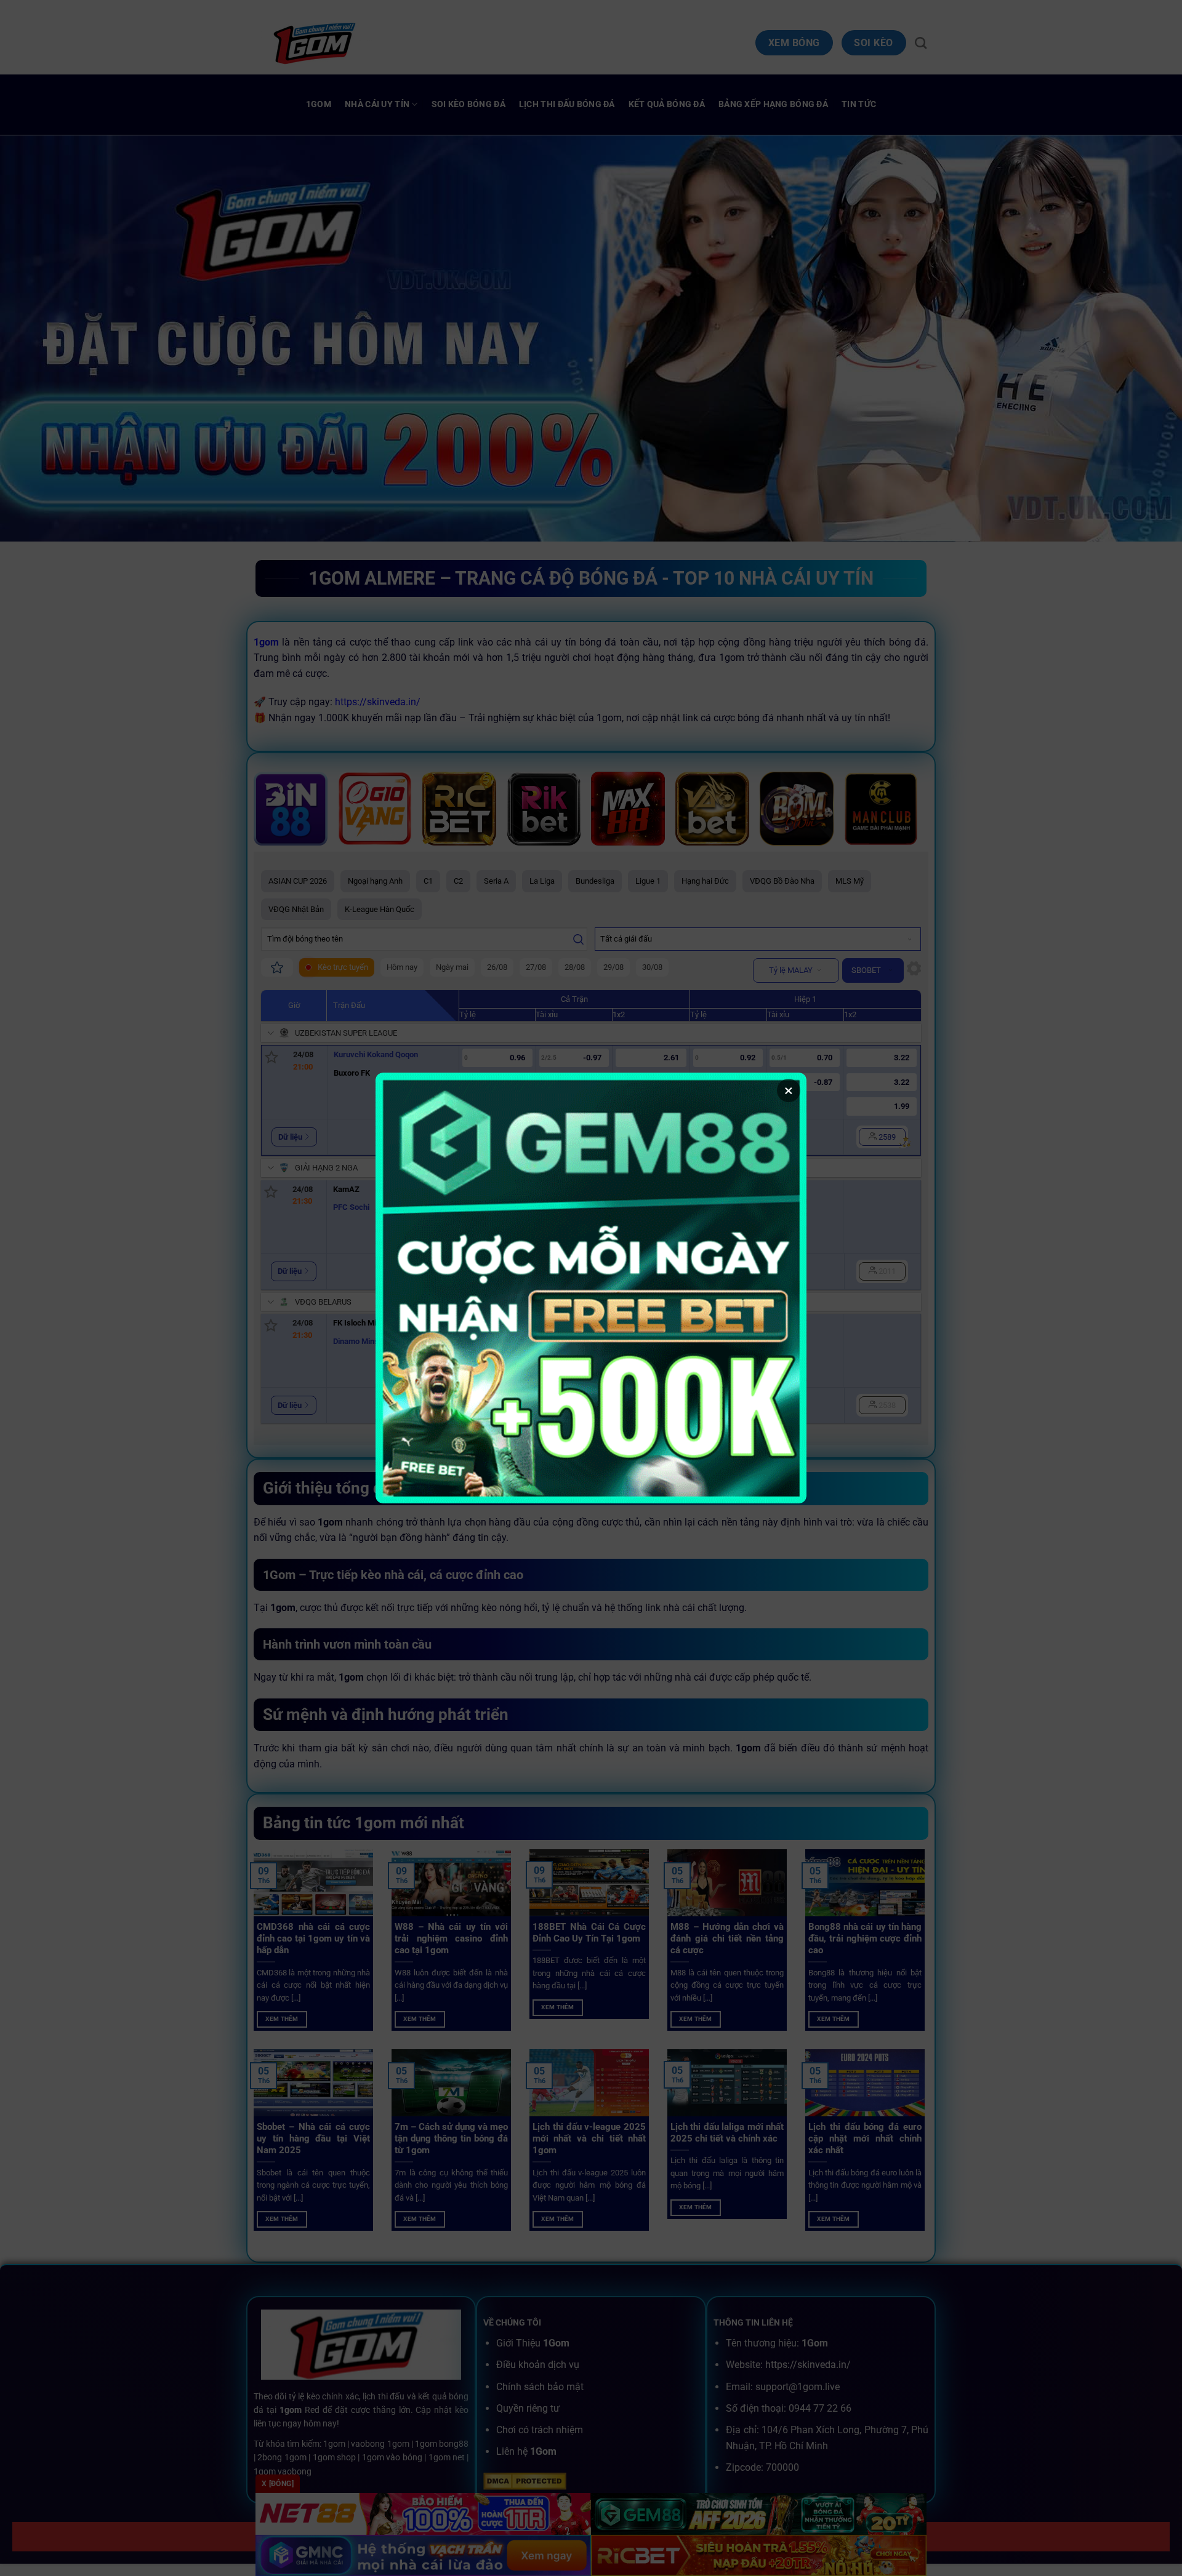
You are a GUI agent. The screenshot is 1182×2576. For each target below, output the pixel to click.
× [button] (789, 1090)
